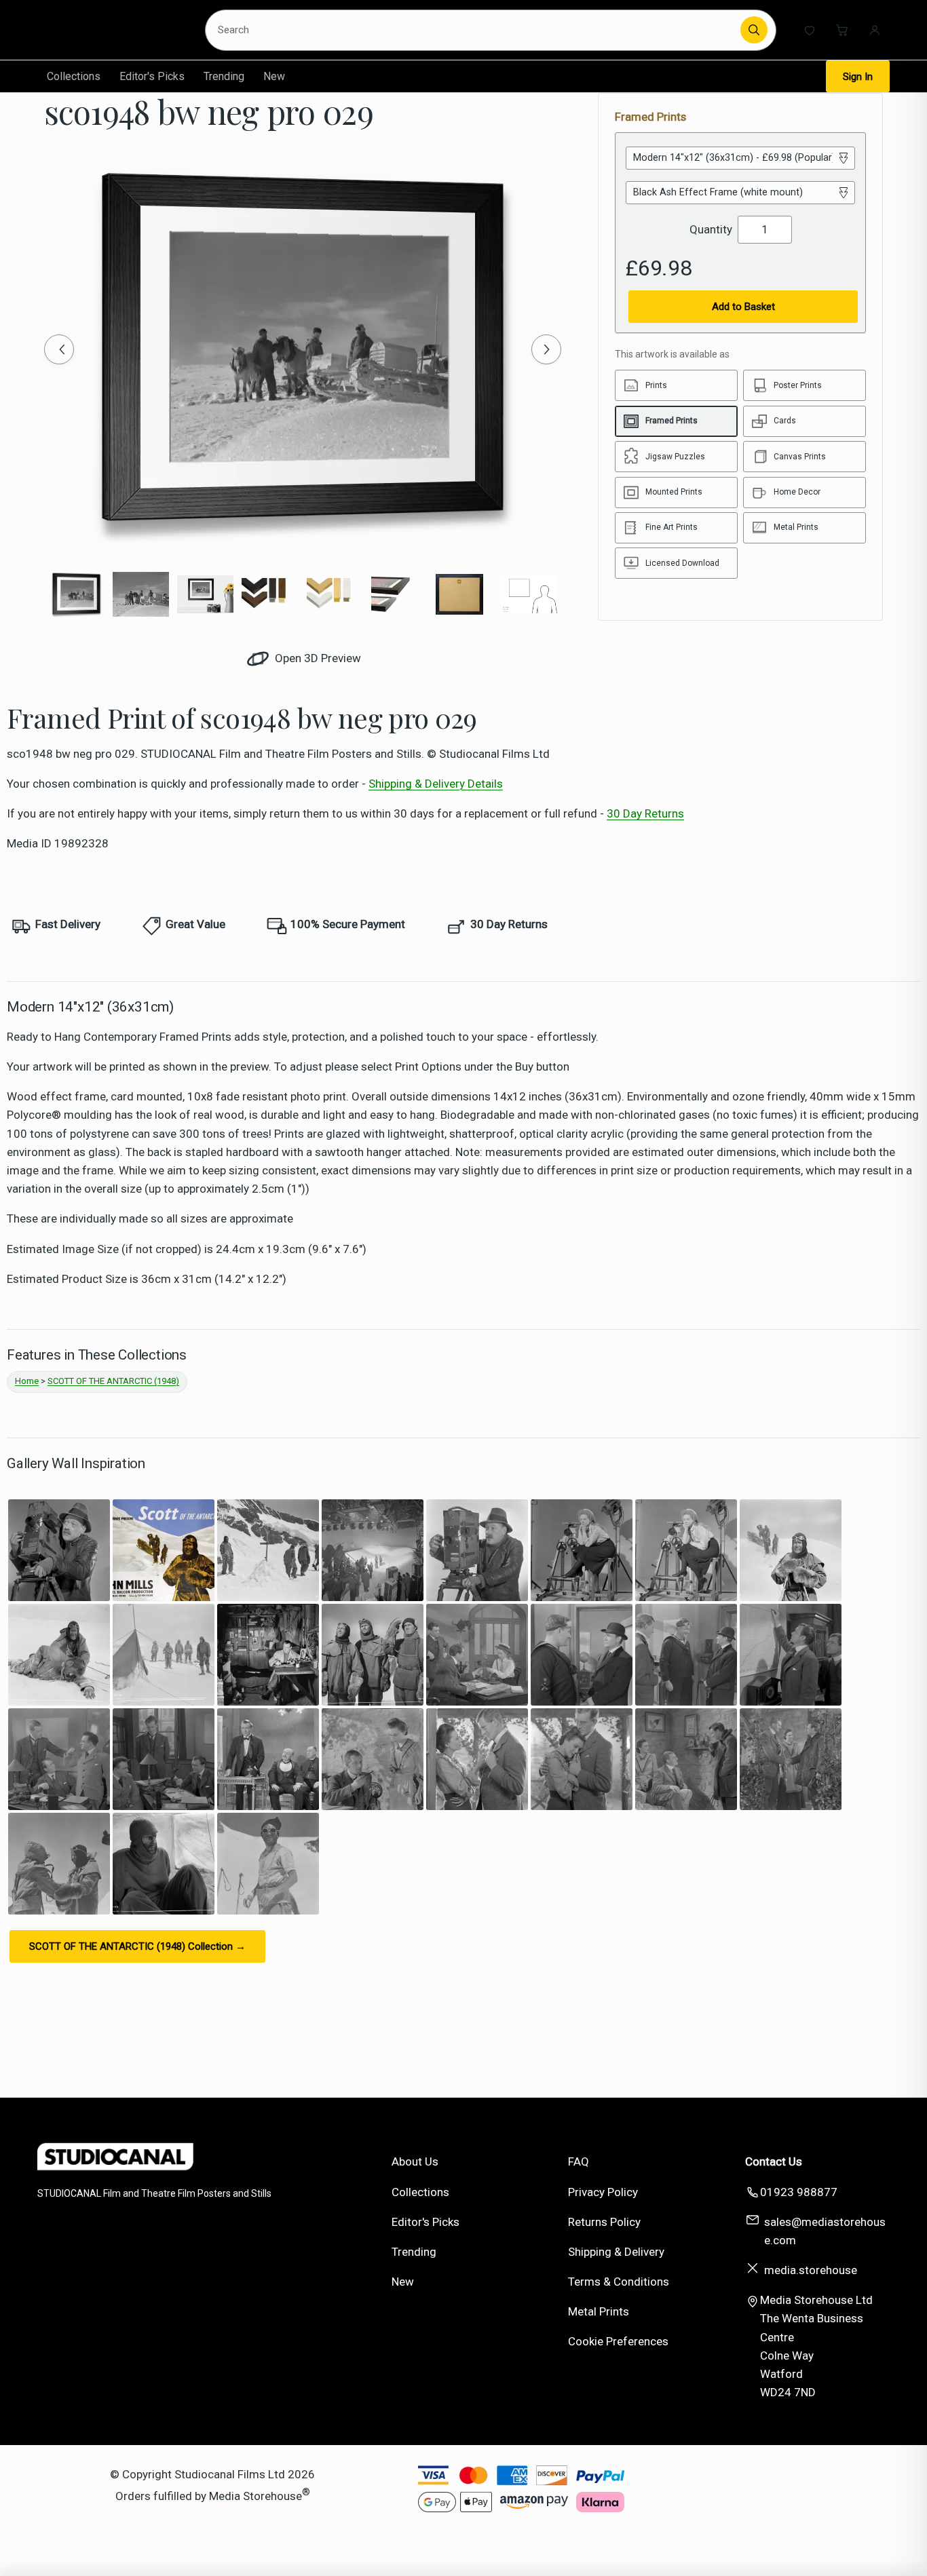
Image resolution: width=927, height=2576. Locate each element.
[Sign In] (875, 30)
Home (27, 1381)
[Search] (754, 30)
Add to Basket (743, 307)
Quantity (711, 229)
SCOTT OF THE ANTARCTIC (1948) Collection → (137, 1946)
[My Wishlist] (810, 30)
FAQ (579, 2161)
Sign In (858, 77)
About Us (415, 2161)
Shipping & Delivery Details (436, 784)
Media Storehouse (256, 2495)
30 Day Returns (645, 813)
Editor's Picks (152, 76)
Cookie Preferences (618, 2341)
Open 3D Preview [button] (317, 658)
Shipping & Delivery (616, 2252)
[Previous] (59, 349)
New (274, 76)
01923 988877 (799, 2192)
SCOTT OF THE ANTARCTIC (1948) (113, 1381)
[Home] (112, 30)
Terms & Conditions (619, 2282)
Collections (74, 76)
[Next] (546, 349)
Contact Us (774, 2161)
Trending (224, 76)
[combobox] (475, 30)
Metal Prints (599, 2311)
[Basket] (842, 30)
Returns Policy (604, 2222)
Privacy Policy (603, 2192)
